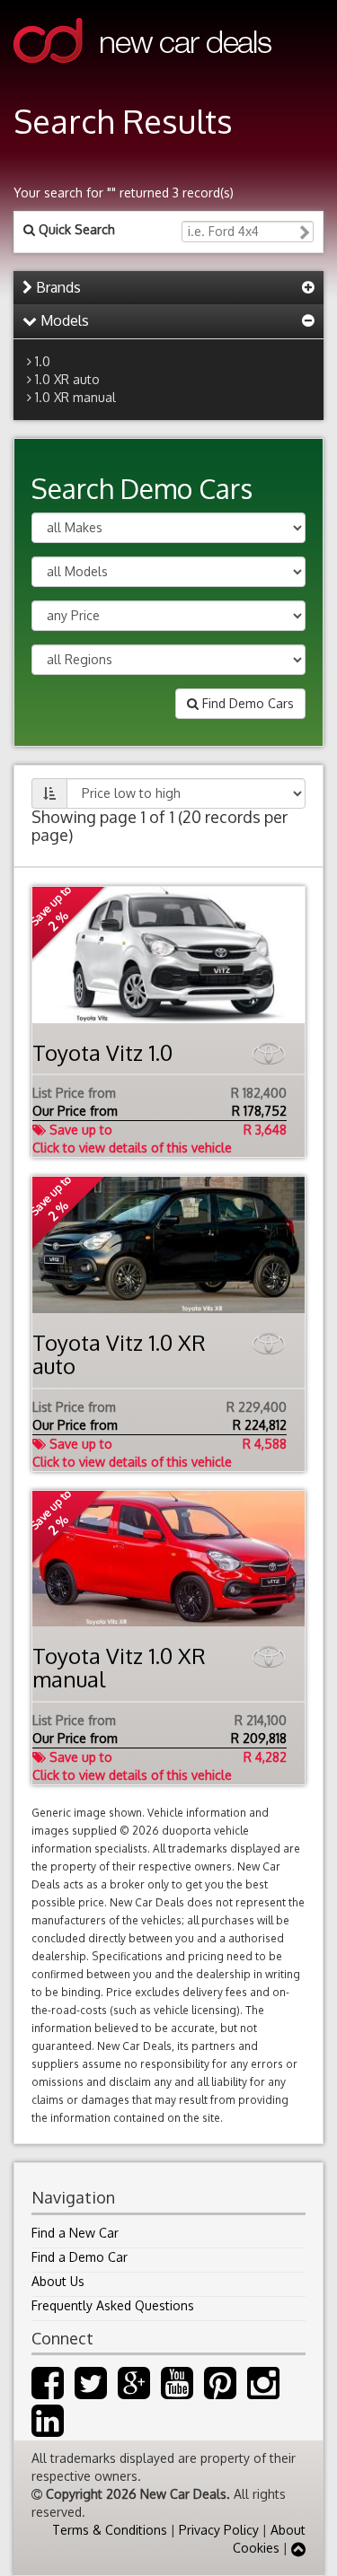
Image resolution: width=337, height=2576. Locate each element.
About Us (58, 2281)
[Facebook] (48, 2392)
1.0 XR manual (75, 397)
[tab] (168, 288)
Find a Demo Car (80, 2257)
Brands (57, 287)
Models (63, 320)
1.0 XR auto (67, 379)
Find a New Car (75, 2233)
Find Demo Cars (246, 703)
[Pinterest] (220, 2392)
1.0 (43, 361)
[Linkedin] (48, 2429)
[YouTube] (177, 2392)
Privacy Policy (219, 2530)
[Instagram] (263, 2392)
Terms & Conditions (110, 2530)
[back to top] (298, 2548)
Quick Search (75, 229)
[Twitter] (91, 2392)
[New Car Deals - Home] (142, 76)
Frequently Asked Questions (113, 2305)
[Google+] (134, 2392)
